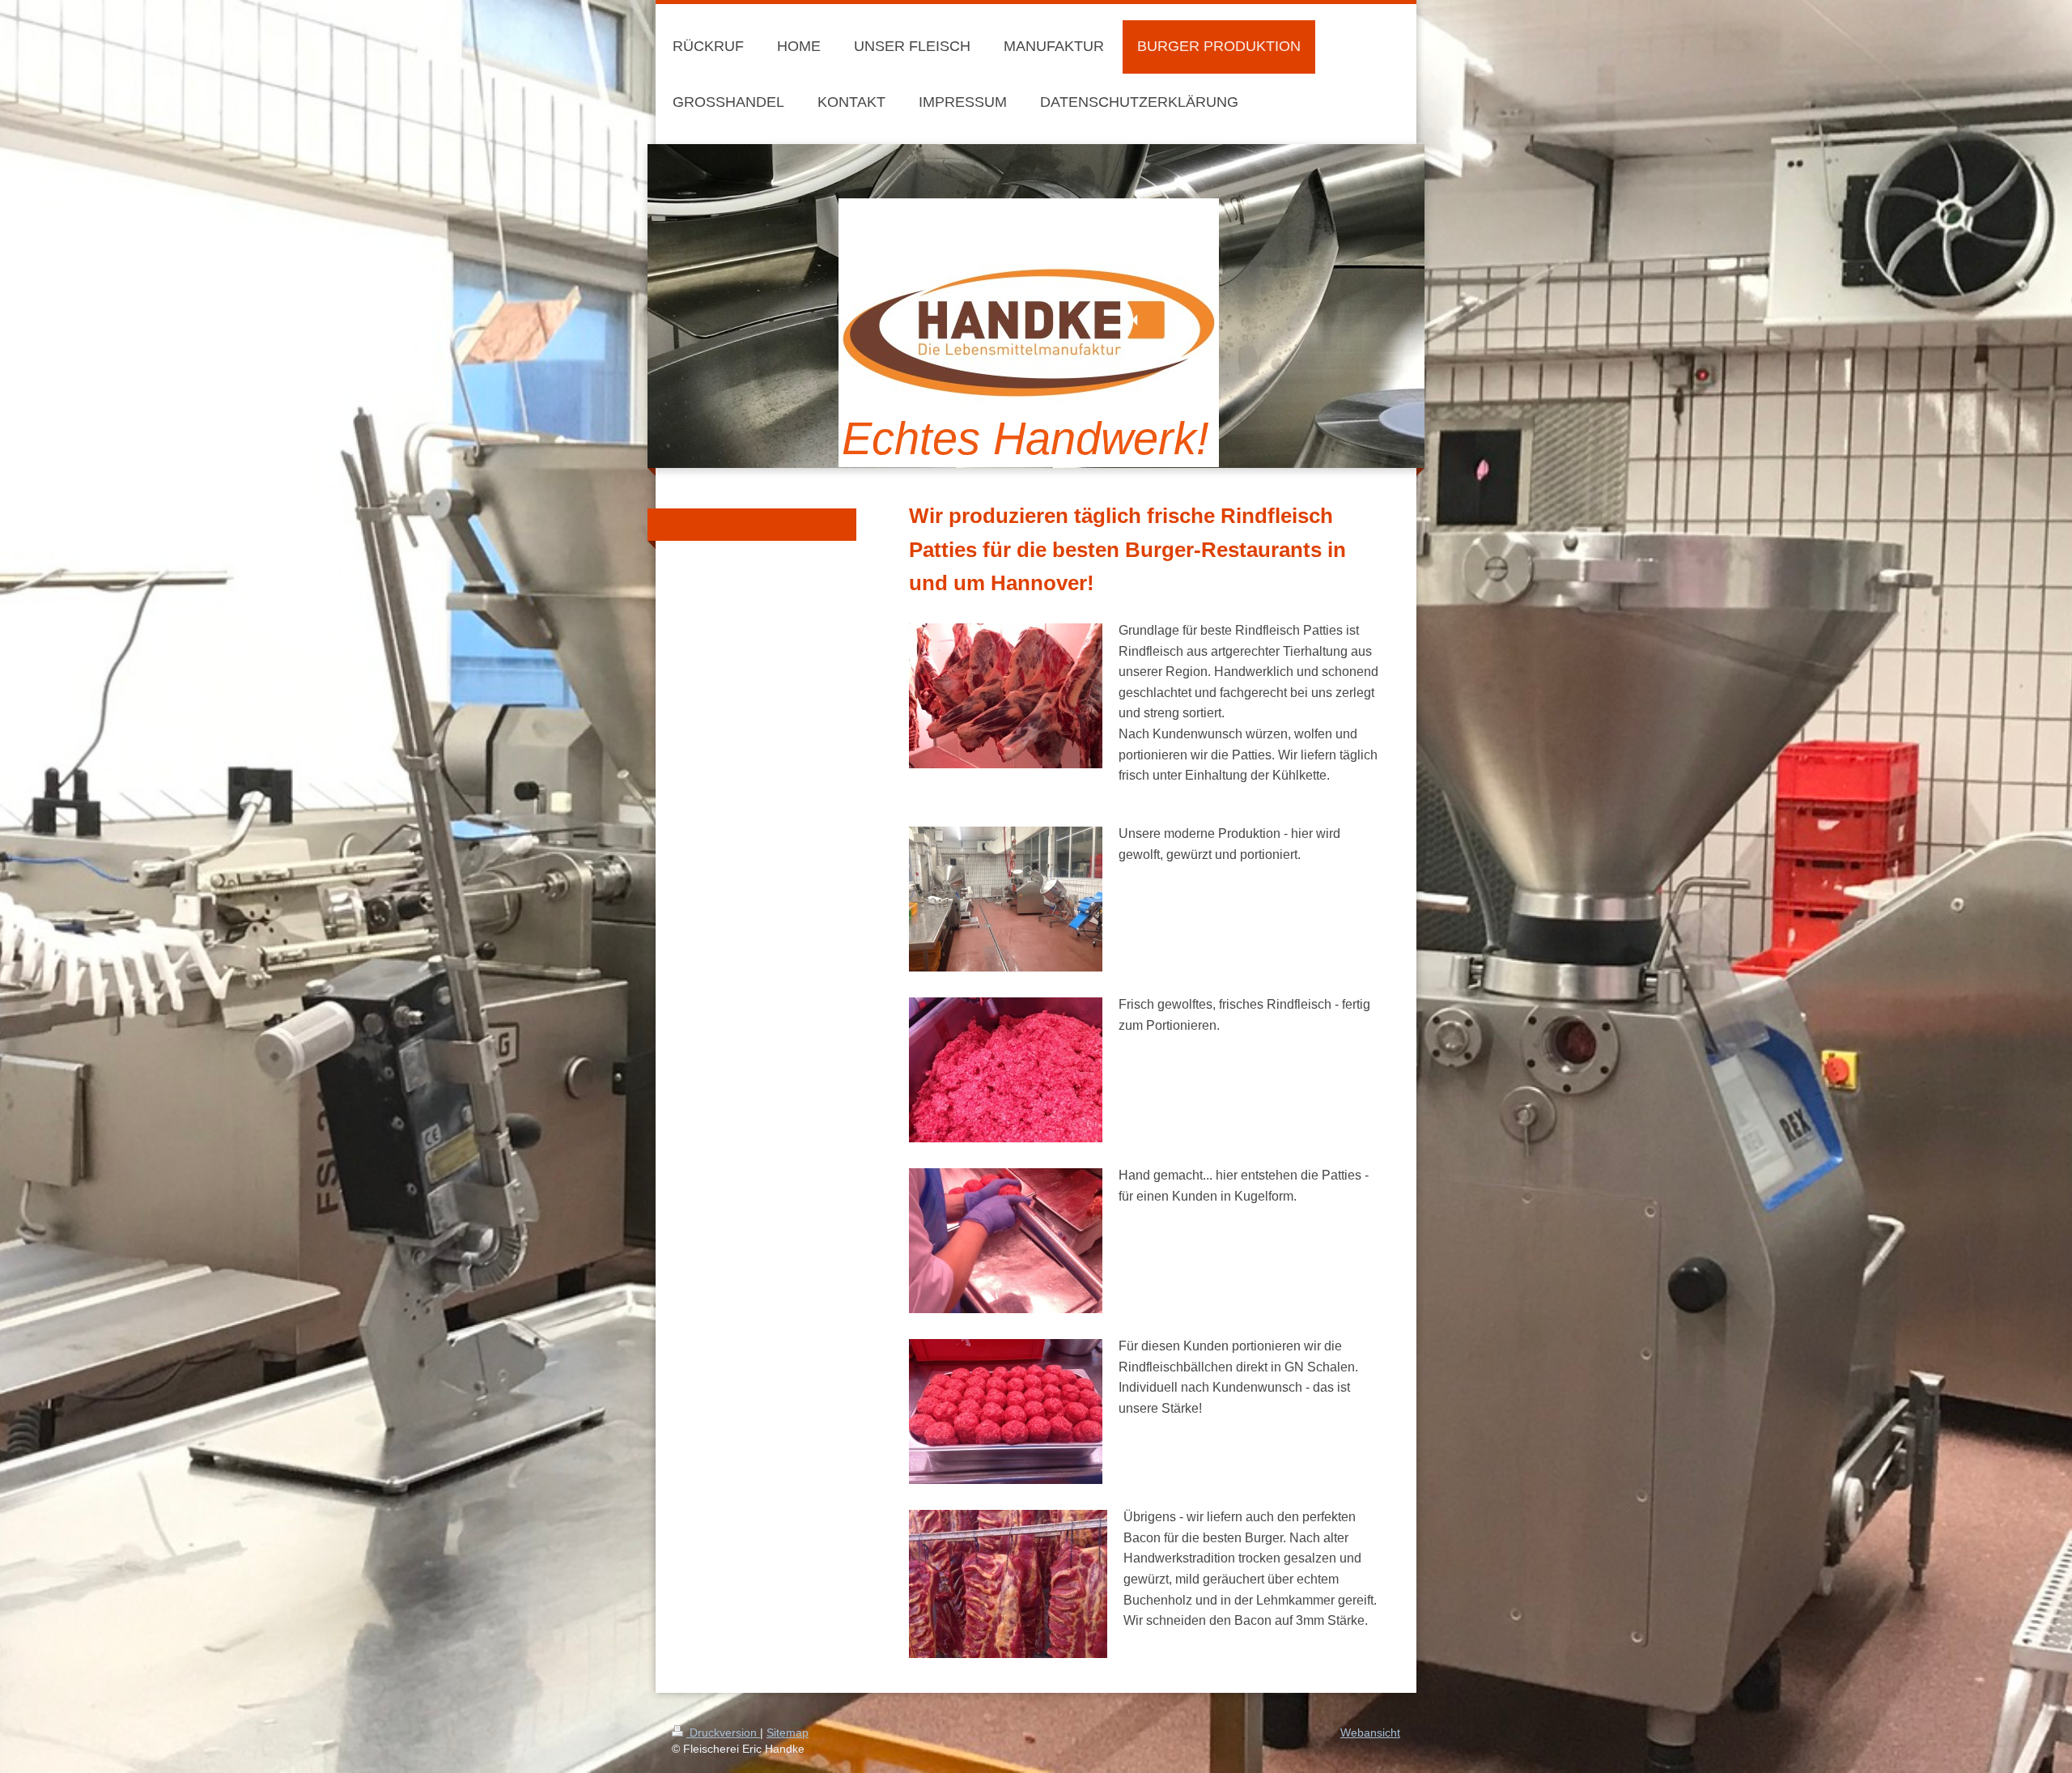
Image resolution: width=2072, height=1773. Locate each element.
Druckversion (723, 1733)
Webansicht (1370, 1733)
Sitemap (788, 1733)
